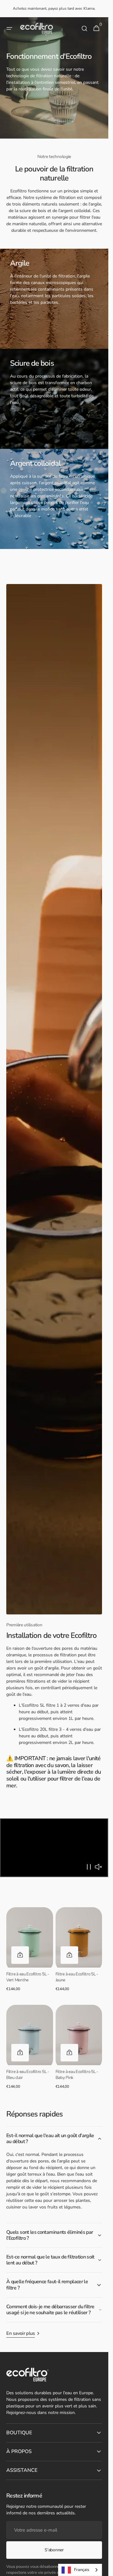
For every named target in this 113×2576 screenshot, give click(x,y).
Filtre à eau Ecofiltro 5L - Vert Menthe (28, 1977)
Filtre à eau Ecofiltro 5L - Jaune (77, 1977)
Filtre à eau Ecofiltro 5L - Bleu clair (28, 2075)
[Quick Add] (20, 1955)
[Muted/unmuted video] (98, 1867)
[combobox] (80, 2570)
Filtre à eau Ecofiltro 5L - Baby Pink (77, 2075)
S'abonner (54, 2550)
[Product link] (30, 1952)
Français (82, 2570)
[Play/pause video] (54, 1848)
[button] (9, 28)
